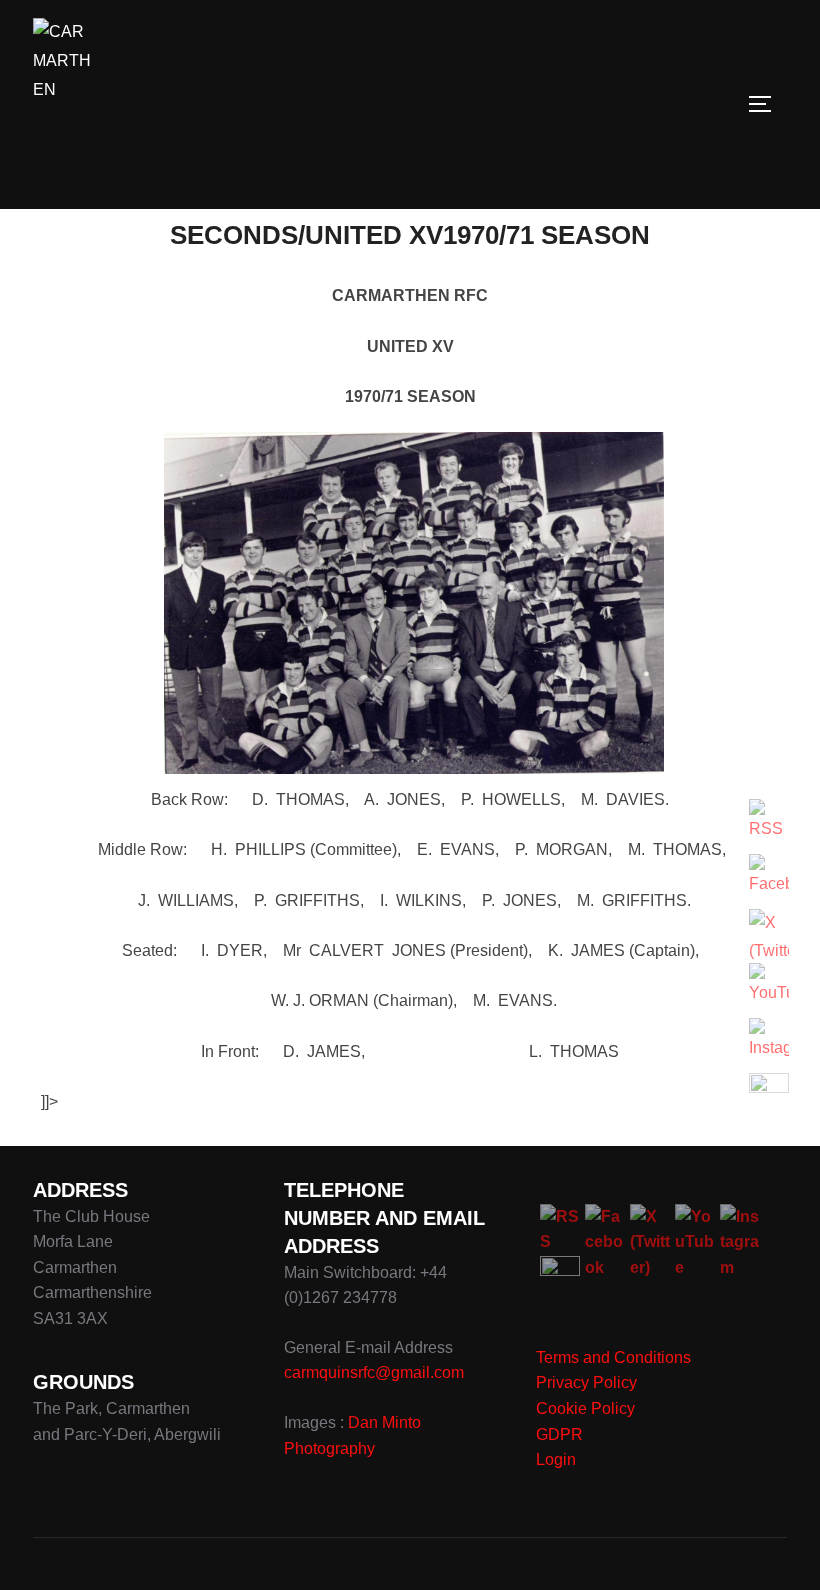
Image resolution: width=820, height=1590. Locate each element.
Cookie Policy (585, 1408)
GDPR (559, 1434)
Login (556, 1459)
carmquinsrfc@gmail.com (374, 1372)
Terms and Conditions (613, 1357)
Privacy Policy (586, 1382)
